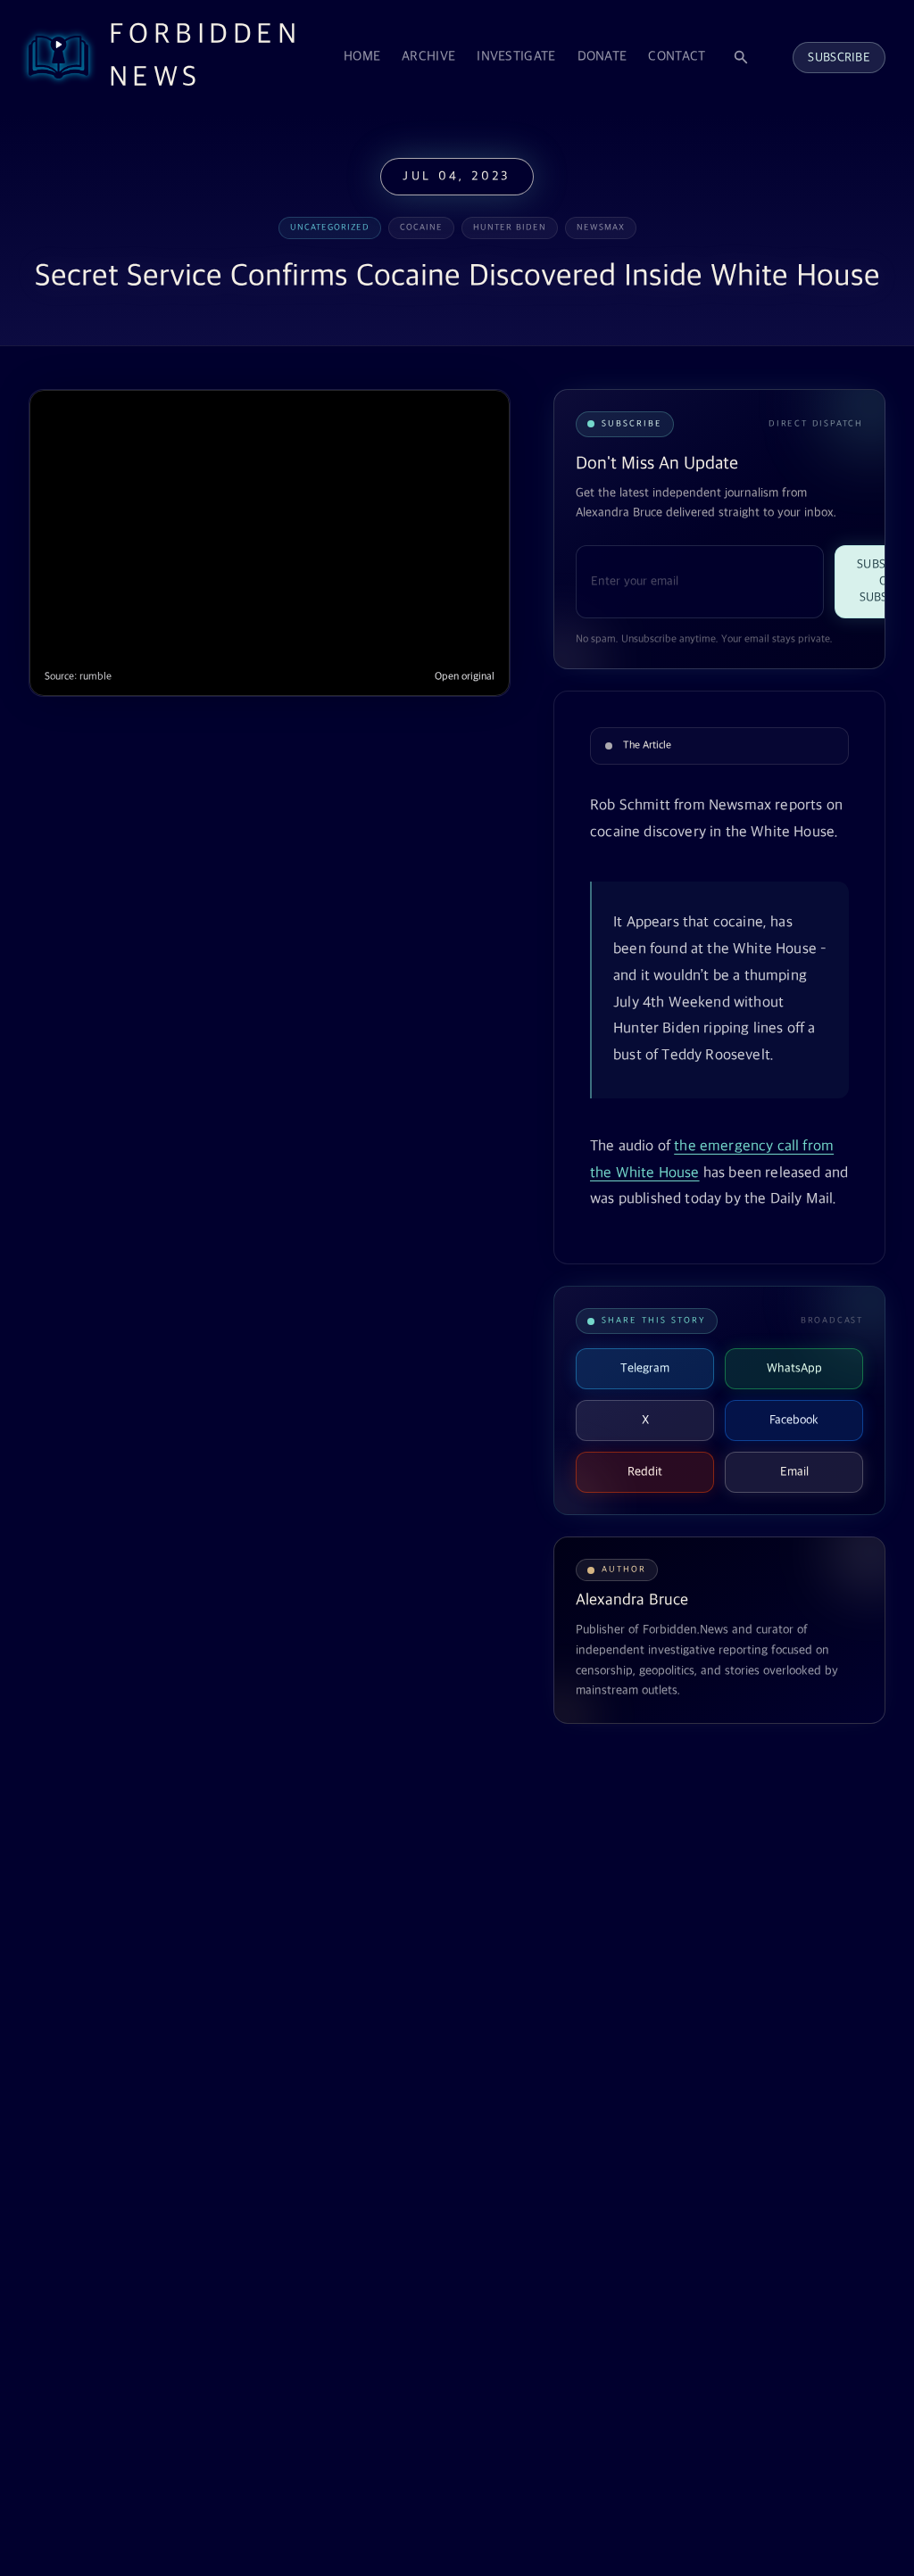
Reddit (645, 1472)
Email (794, 1472)
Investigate (516, 57)
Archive (428, 57)
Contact (677, 57)
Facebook (794, 1420)
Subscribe (839, 58)
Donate (602, 57)
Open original (465, 677)
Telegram (645, 1368)
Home (362, 57)
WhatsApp (794, 1368)
